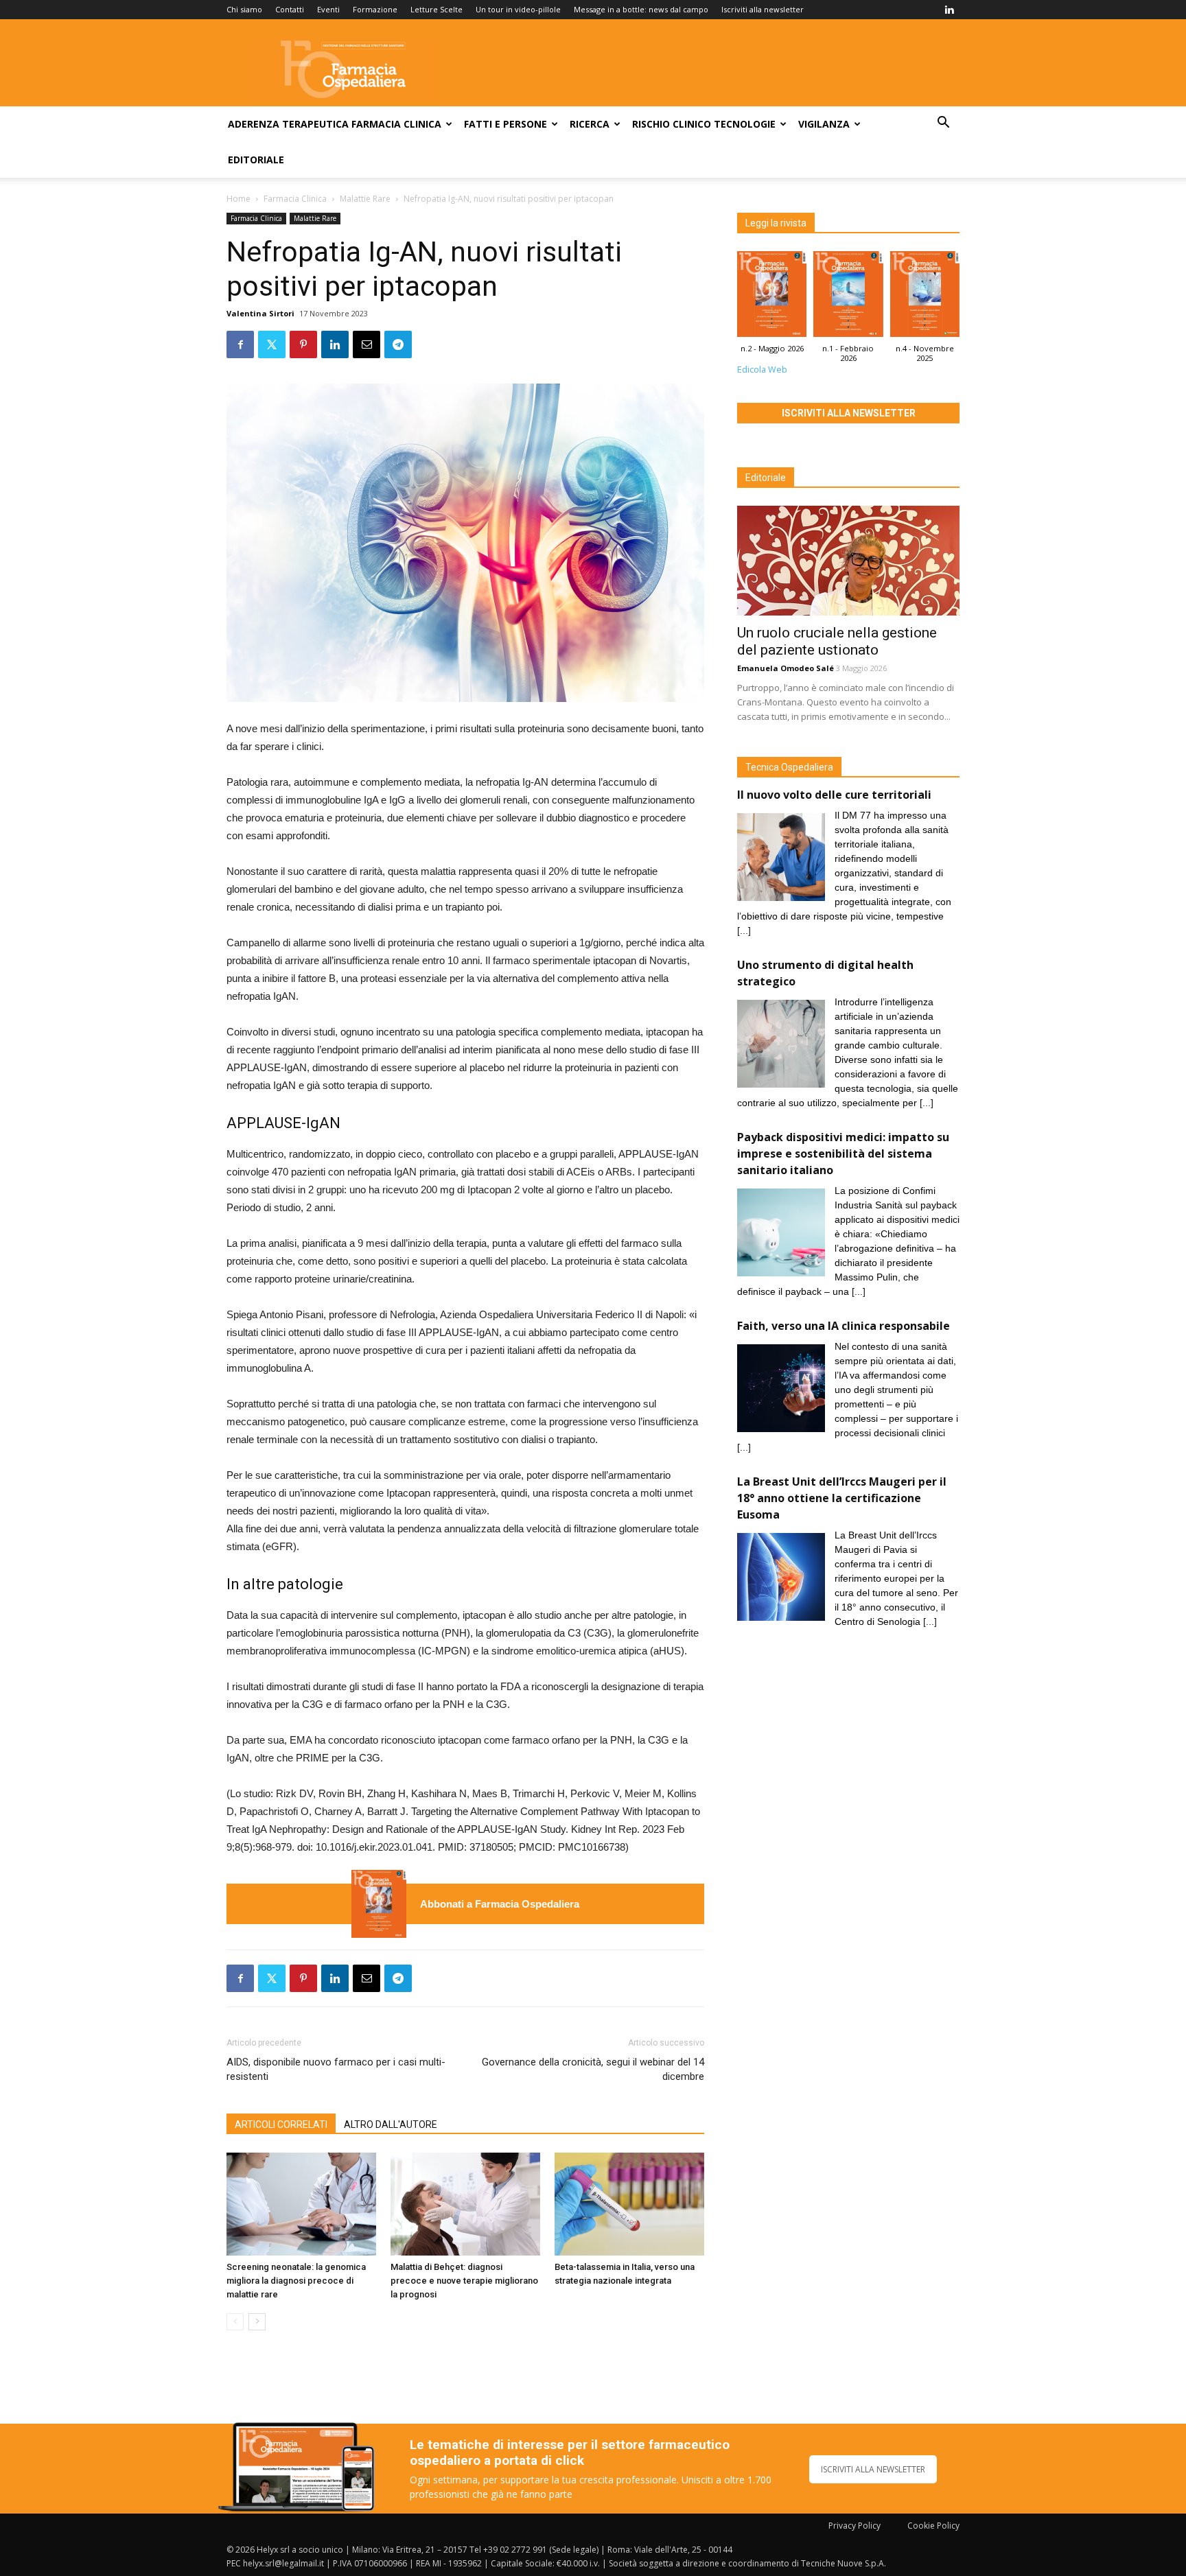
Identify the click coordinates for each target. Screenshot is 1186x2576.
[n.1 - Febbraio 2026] (848, 297)
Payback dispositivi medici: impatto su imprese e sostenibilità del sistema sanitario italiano (843, 1154)
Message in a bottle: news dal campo (641, 9)
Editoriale (256, 160)
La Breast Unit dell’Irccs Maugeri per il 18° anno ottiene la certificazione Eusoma (842, 1498)
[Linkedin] (949, 10)
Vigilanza (824, 124)
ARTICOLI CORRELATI (281, 2124)
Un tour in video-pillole (518, 9)
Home (239, 199)
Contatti (290, 9)
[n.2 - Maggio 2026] (379, 1904)
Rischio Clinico (672, 124)
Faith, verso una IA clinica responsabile (844, 1326)
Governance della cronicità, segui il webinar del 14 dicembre (593, 2069)
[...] (744, 930)
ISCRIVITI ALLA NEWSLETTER (873, 2469)
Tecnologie (745, 124)
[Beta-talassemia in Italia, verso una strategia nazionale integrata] (629, 2204)
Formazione (375, 9)
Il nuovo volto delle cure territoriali (836, 795)
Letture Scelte (437, 9)
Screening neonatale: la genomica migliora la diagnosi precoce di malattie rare (296, 2281)
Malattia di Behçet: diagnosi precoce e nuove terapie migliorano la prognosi (464, 2281)
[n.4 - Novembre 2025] (925, 297)
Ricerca (590, 124)
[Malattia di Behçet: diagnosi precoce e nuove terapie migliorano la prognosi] (465, 2204)
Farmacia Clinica (396, 124)
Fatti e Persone (505, 124)
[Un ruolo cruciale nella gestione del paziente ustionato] (848, 561)
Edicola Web (762, 370)
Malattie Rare (365, 199)
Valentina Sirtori (260, 313)
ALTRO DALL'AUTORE (391, 2124)
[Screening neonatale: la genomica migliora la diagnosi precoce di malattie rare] (301, 2204)
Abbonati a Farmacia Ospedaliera (500, 1904)
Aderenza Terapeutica (288, 124)
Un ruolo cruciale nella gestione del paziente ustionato (837, 641)
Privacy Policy (854, 2526)
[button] (943, 124)
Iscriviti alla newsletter (763, 9)
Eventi (328, 9)
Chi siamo (244, 9)
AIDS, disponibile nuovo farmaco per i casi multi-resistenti (336, 2069)
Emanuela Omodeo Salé (786, 668)
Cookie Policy (933, 2526)
